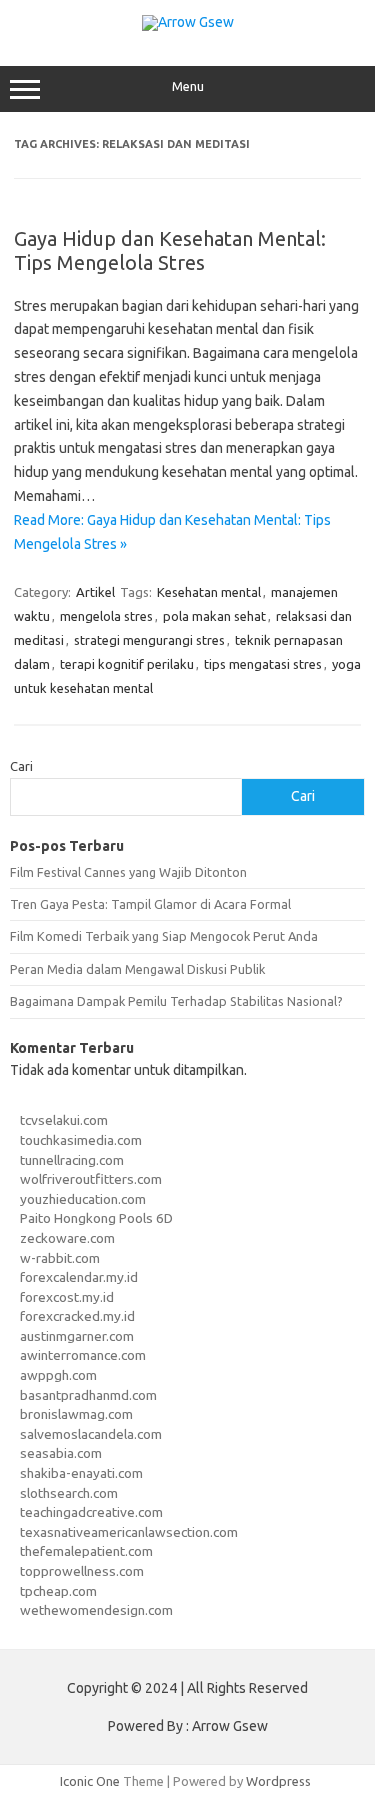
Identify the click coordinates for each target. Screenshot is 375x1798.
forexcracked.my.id (77, 1316)
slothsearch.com (69, 1493)
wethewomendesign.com (96, 1610)
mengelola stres (106, 616)
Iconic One (90, 1781)
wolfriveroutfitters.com (91, 1179)
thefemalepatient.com (86, 1551)
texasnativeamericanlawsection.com (129, 1532)
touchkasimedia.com (81, 1140)
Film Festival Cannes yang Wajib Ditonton (128, 872)
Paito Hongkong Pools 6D (96, 1218)
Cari (21, 766)
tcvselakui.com (64, 1120)
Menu (188, 86)
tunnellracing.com (72, 1160)
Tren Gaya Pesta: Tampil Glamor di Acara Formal (150, 904)
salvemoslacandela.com (91, 1434)
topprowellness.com (82, 1571)
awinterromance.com (83, 1355)
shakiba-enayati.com (81, 1473)
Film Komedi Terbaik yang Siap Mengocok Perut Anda (164, 936)
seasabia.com (61, 1453)
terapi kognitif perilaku (127, 664)
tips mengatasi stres (263, 664)
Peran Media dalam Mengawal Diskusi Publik (137, 969)
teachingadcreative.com (91, 1512)
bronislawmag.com (76, 1414)
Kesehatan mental (209, 592)
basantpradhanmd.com (88, 1395)
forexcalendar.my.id (79, 1277)
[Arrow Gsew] (188, 22)
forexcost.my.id (67, 1297)
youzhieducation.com (83, 1199)
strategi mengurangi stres (149, 640)
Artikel (95, 592)
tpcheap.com (58, 1591)
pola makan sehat (214, 616)
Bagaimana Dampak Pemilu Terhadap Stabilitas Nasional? (176, 1001)
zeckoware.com (67, 1238)
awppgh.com (58, 1375)
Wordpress (278, 1781)
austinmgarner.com (77, 1336)
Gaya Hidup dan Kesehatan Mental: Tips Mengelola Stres (170, 250)
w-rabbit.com (60, 1258)
